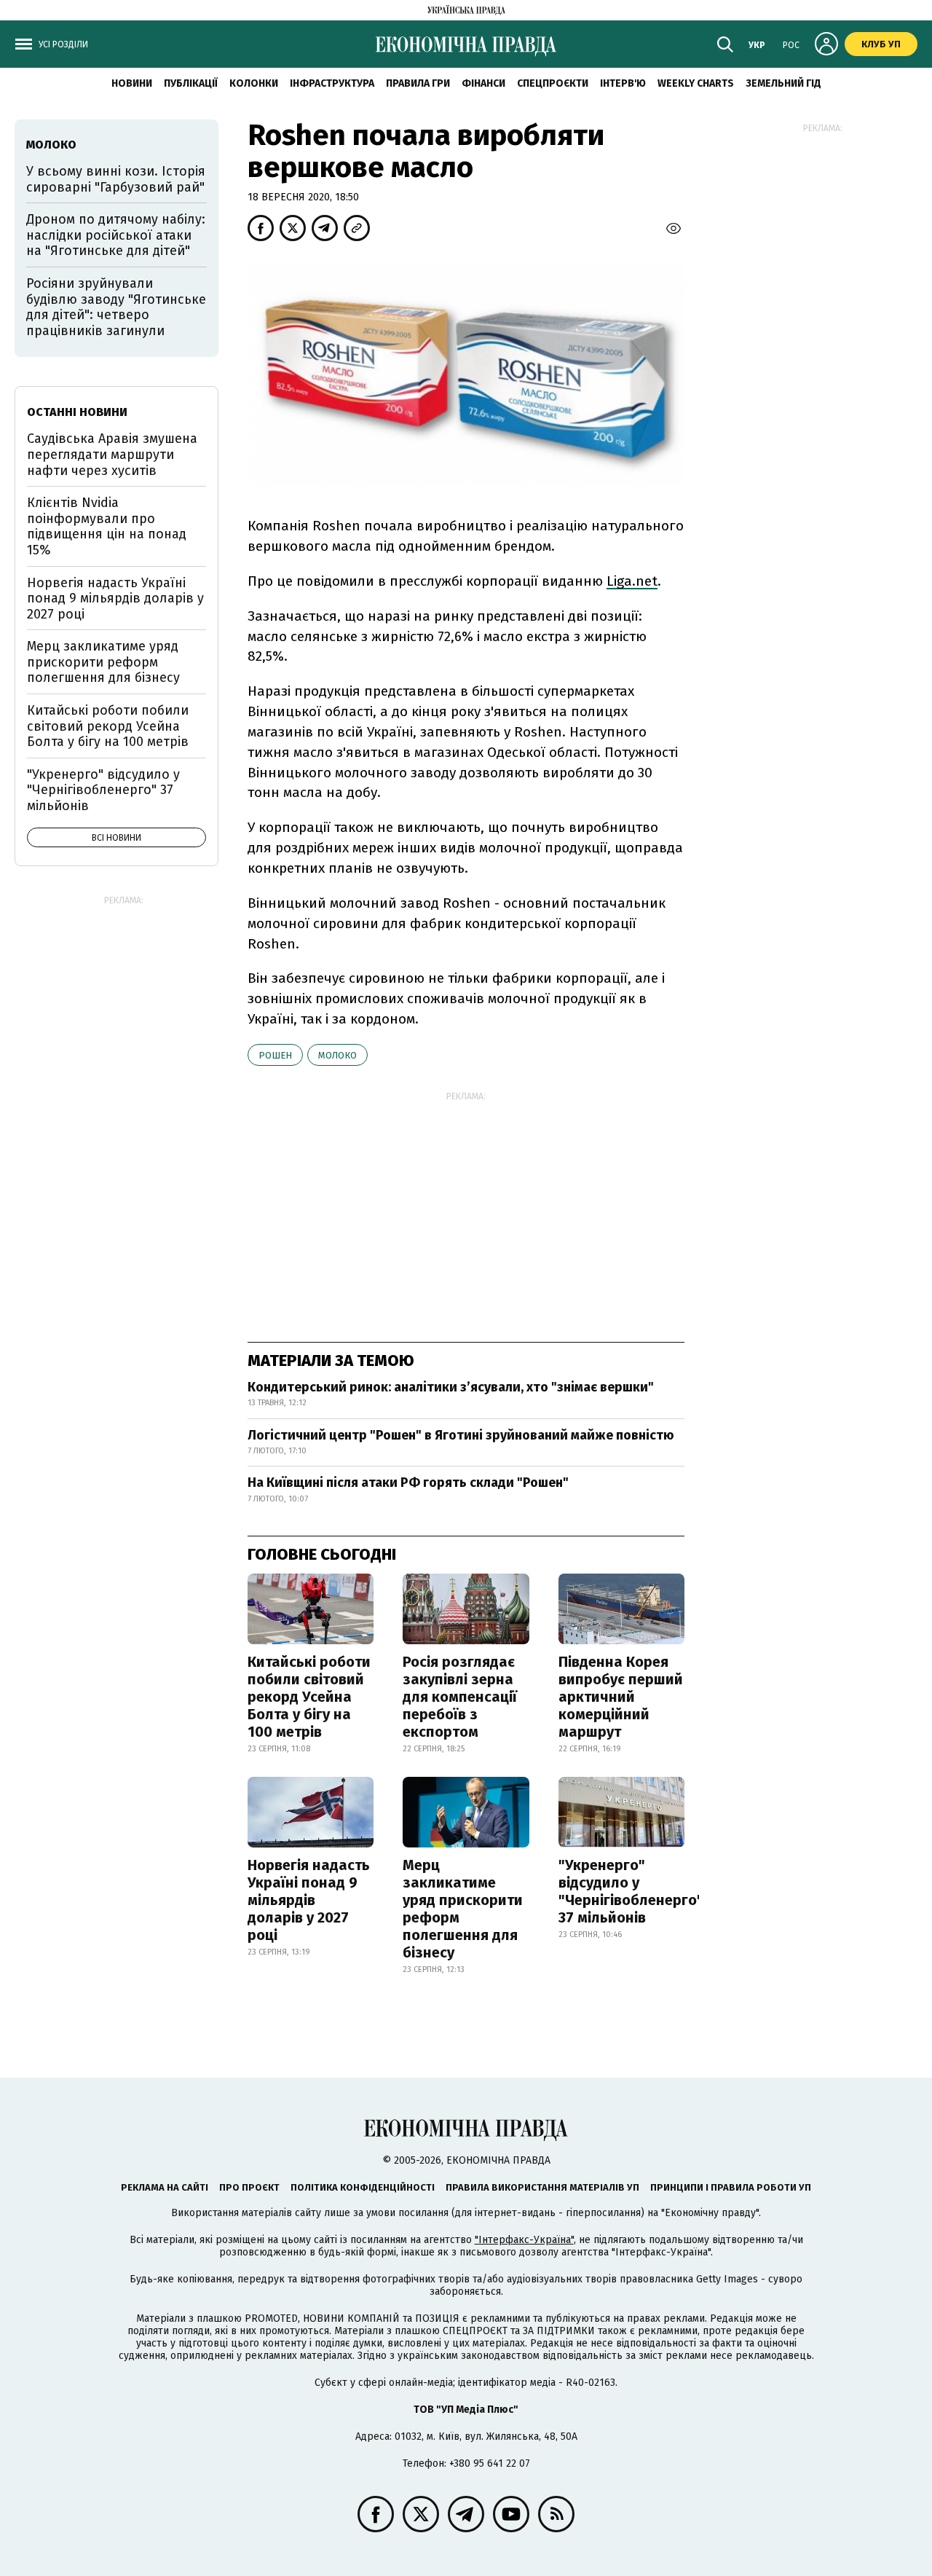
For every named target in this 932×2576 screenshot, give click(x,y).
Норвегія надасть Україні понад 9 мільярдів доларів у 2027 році (309, 1900)
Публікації (191, 83)
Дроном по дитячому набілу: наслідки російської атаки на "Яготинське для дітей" (116, 235)
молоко (337, 1055)
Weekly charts (696, 83)
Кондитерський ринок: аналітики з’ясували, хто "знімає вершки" (451, 1387)
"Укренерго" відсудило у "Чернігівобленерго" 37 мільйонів (631, 1891)
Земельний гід (783, 83)
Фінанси (483, 83)
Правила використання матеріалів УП (542, 2187)
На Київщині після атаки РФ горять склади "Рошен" (408, 1483)
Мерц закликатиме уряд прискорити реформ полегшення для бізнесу (463, 1909)
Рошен (275, 1055)
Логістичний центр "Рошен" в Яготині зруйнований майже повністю (461, 1435)
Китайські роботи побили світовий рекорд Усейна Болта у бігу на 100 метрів (309, 1697)
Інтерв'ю (623, 83)
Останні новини (77, 412)
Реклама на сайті (165, 2187)
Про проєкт (249, 2187)
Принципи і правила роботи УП (731, 2187)
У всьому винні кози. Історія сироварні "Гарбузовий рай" (116, 179)
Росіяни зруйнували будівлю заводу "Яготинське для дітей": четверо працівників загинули (116, 307)
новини (132, 83)
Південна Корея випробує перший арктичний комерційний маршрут (621, 1697)
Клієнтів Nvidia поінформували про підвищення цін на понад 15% (107, 526)
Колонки (254, 83)
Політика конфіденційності (363, 2187)
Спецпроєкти (553, 83)
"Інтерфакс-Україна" (524, 2240)
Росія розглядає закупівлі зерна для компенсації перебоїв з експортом (460, 1697)
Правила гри (418, 83)
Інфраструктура (332, 83)
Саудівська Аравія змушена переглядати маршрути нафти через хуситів (112, 454)
